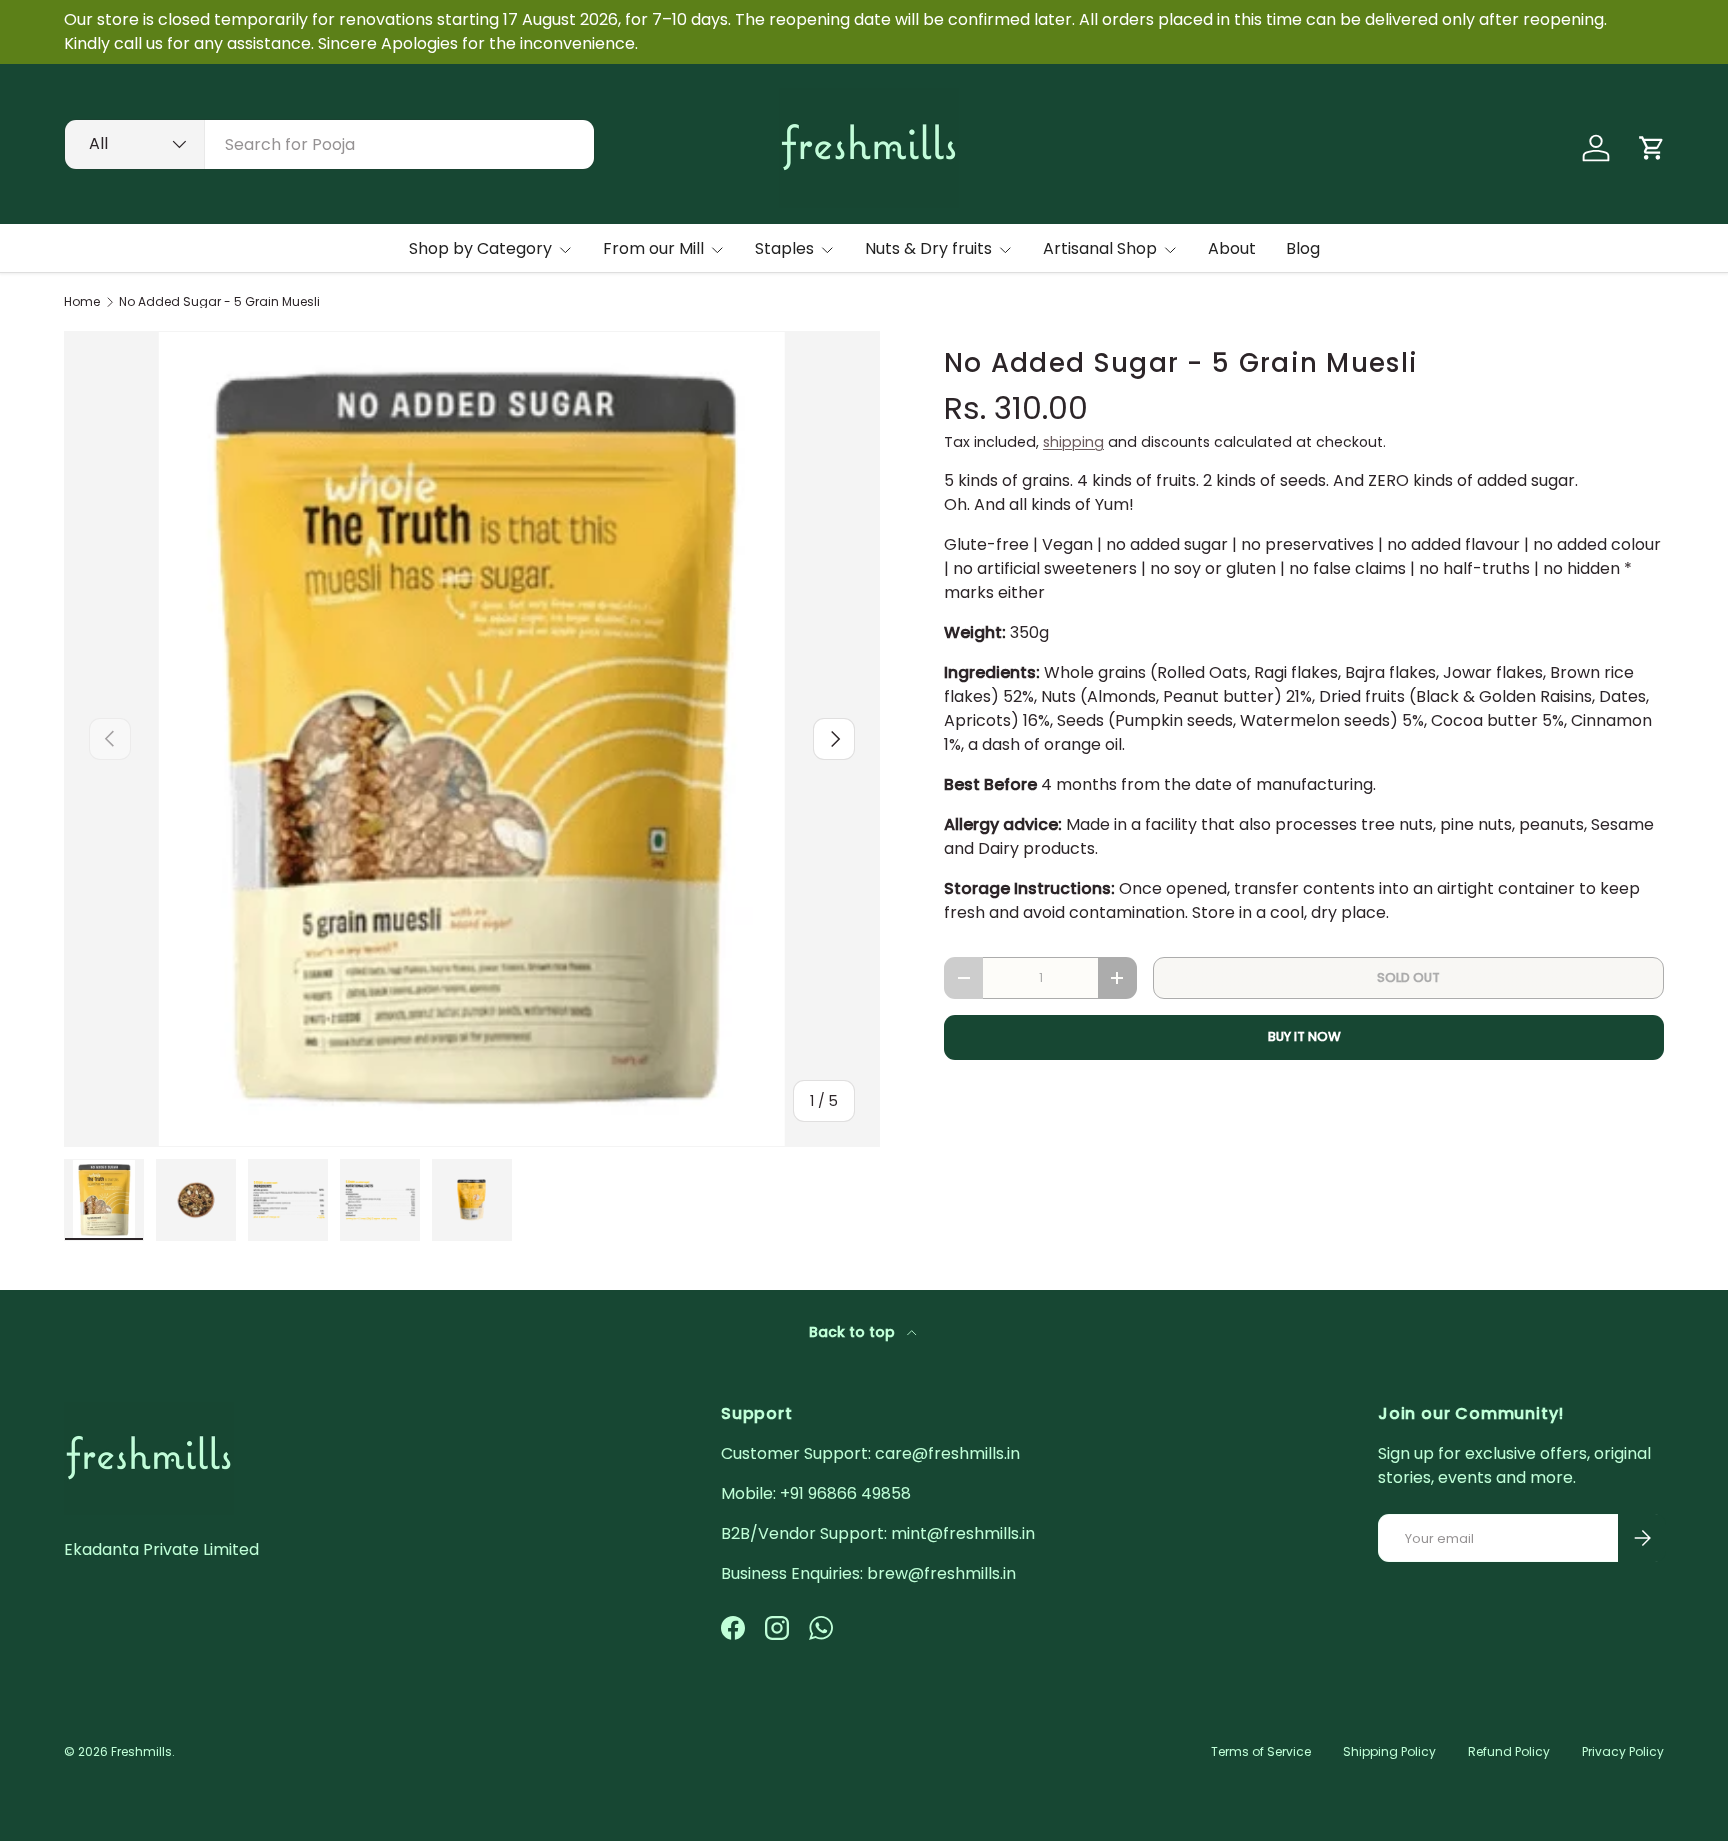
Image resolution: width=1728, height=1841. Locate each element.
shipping (1073, 442)
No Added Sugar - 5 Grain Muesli (219, 302)
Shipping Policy (1389, 1751)
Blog (1303, 248)
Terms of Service (1261, 1751)
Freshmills (141, 1751)
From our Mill (653, 248)
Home (82, 302)
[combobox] (329, 144)
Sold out (1408, 977)
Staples (784, 248)
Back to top (854, 1332)
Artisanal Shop (1100, 248)
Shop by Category (480, 248)
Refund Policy (1509, 1751)
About (1232, 248)
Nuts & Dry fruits (928, 248)
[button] (1652, 148)
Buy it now (1304, 1036)
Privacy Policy (1623, 1751)
